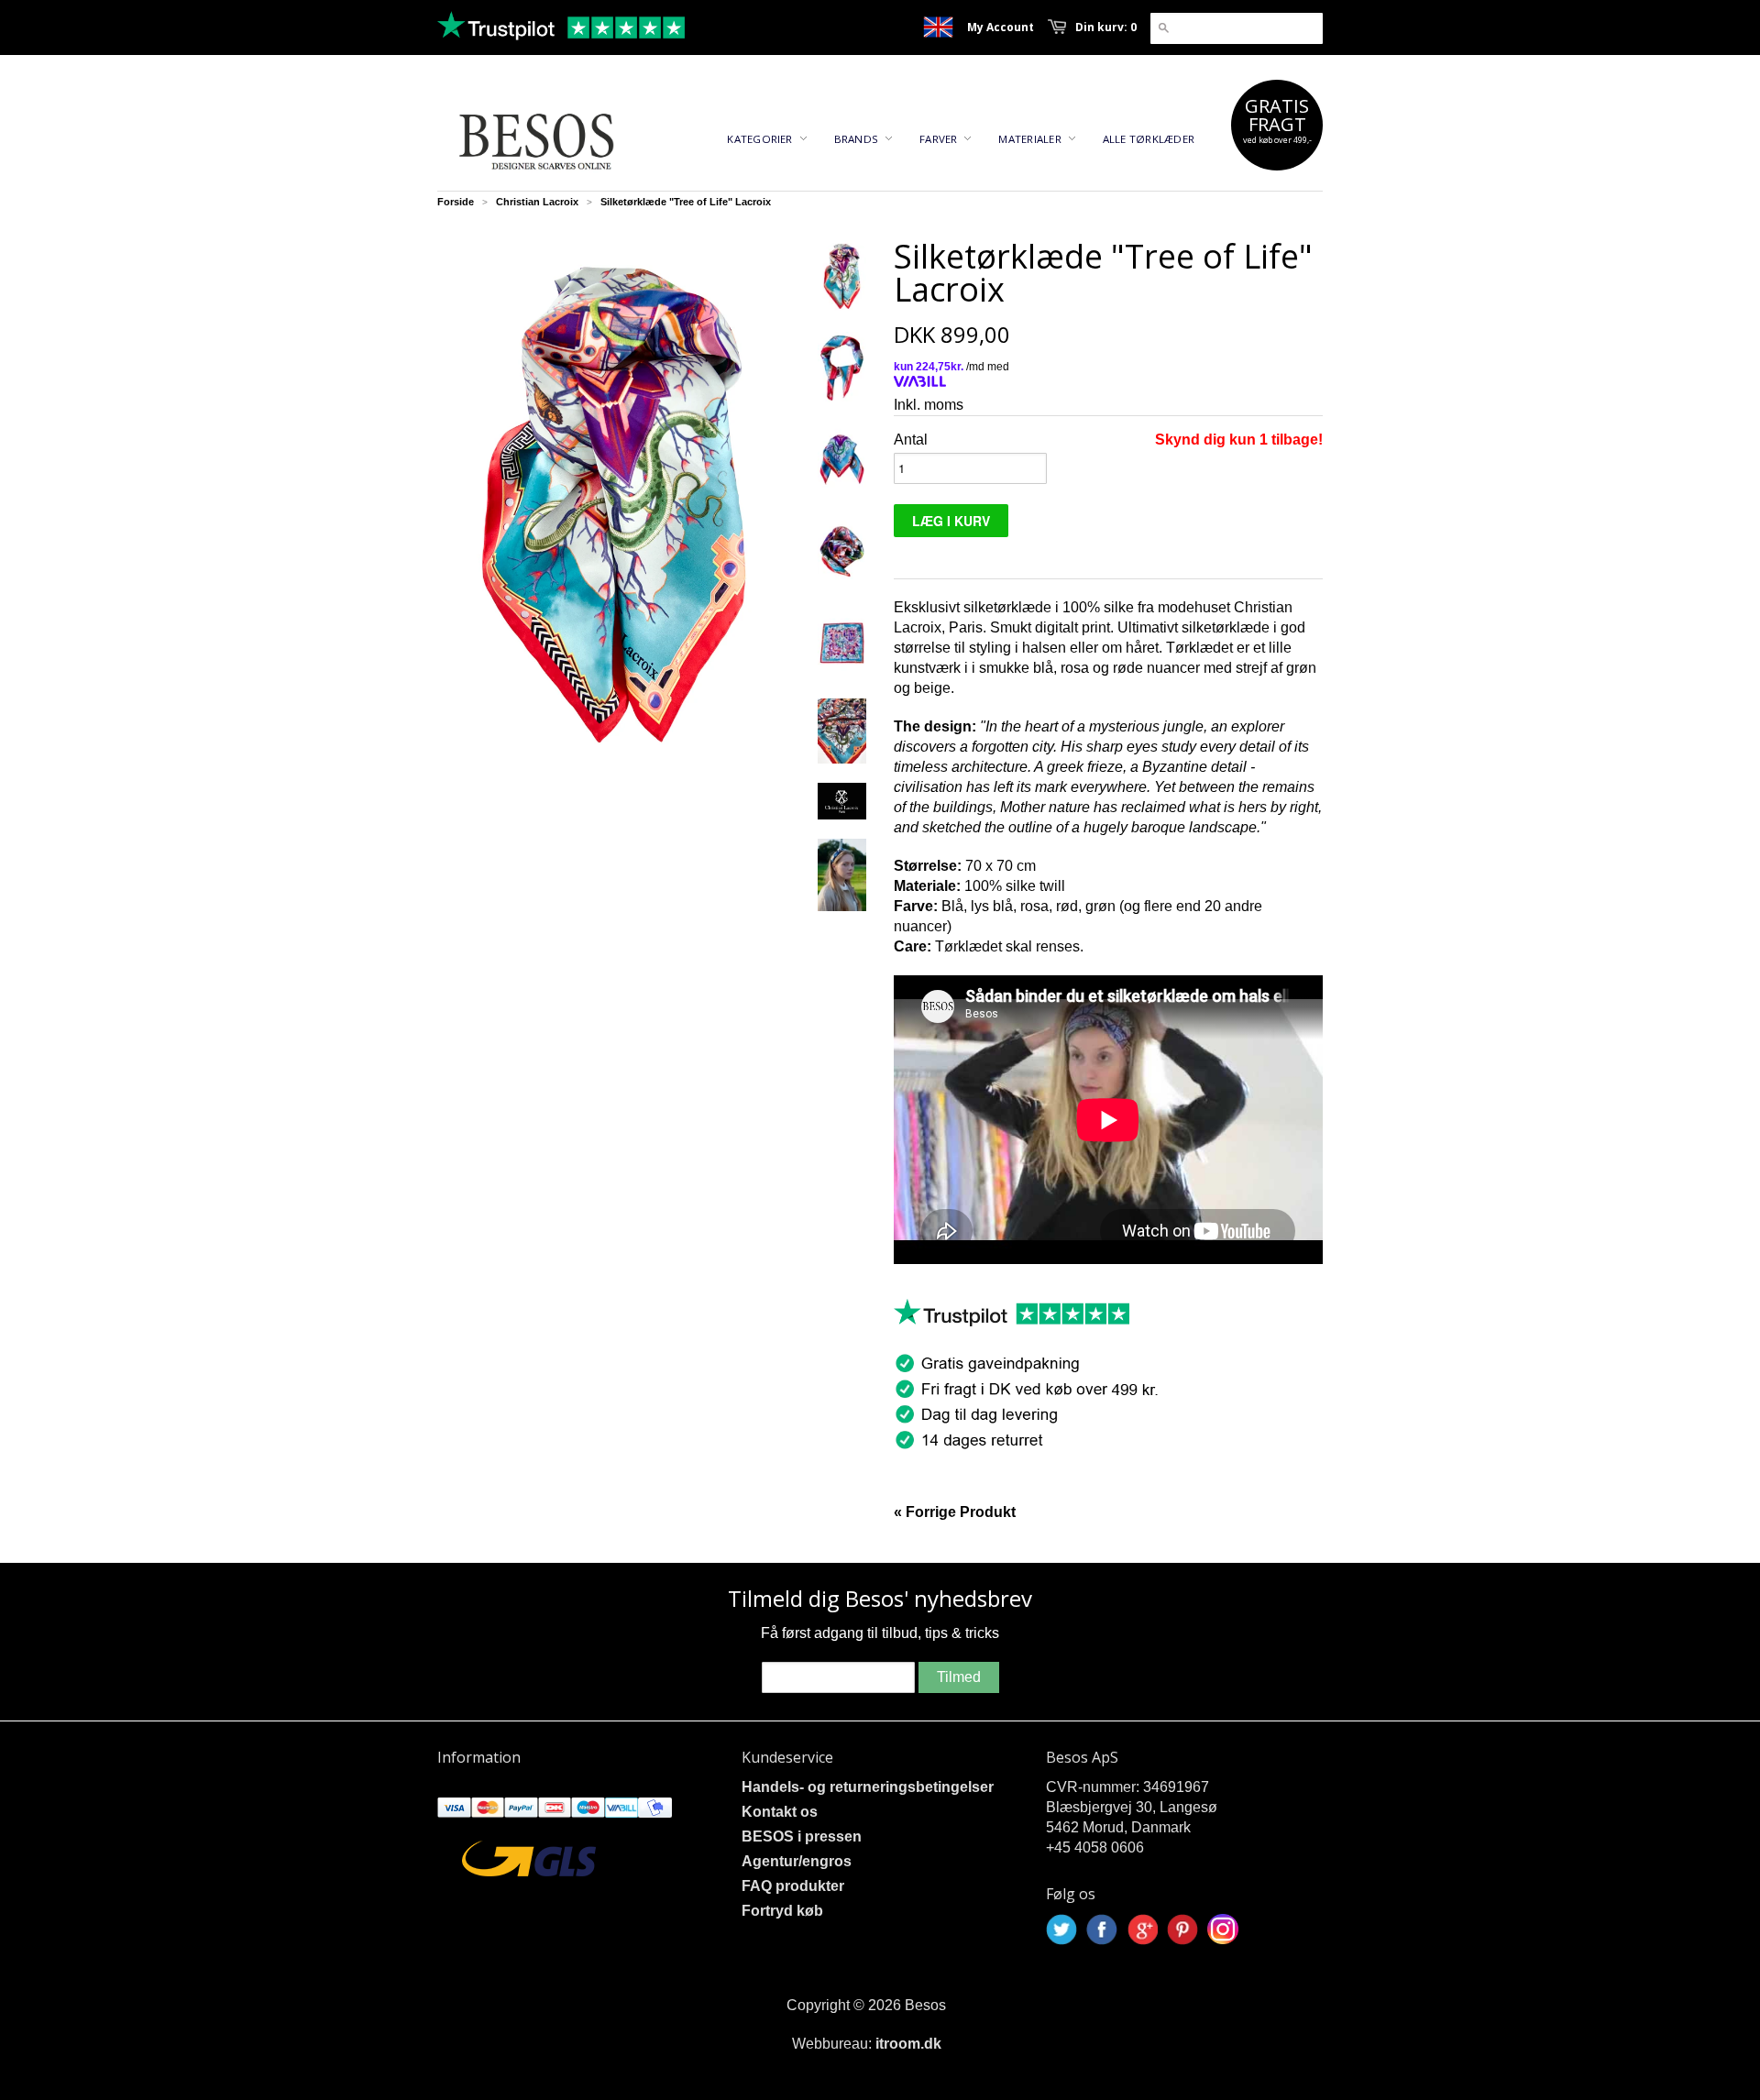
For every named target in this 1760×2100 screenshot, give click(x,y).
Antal (911, 440)
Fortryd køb (782, 1911)
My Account (1001, 27)
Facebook (1102, 1930)
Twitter (1061, 1930)
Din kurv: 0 (1106, 27)
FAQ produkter (793, 1886)
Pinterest (1182, 1930)
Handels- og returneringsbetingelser (868, 1787)
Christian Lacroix (537, 202)
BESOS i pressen (802, 1836)
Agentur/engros (797, 1861)
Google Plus (1142, 1930)
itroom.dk (908, 2044)
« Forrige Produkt (955, 1512)
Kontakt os (780, 1812)
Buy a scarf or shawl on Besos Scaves (938, 27)
